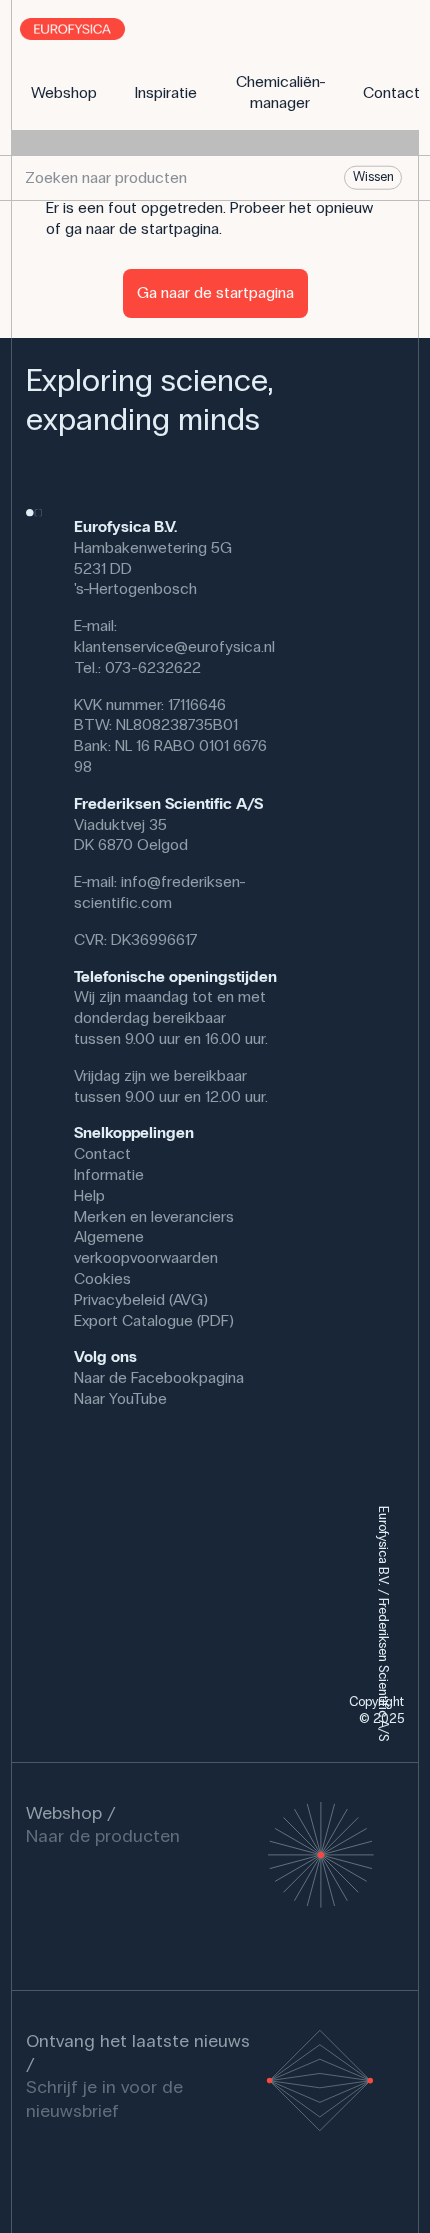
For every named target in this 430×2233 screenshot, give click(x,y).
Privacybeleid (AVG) (141, 1299)
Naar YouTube (120, 1398)
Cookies (102, 1278)
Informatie (109, 1174)
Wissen (373, 177)
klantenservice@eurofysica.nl (174, 646)
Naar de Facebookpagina (159, 1377)
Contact (102, 1153)
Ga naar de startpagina (215, 292)
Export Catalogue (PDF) (154, 1320)
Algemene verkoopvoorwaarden (146, 1247)
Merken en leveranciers (154, 1216)
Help (89, 1195)
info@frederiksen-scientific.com (160, 892)
